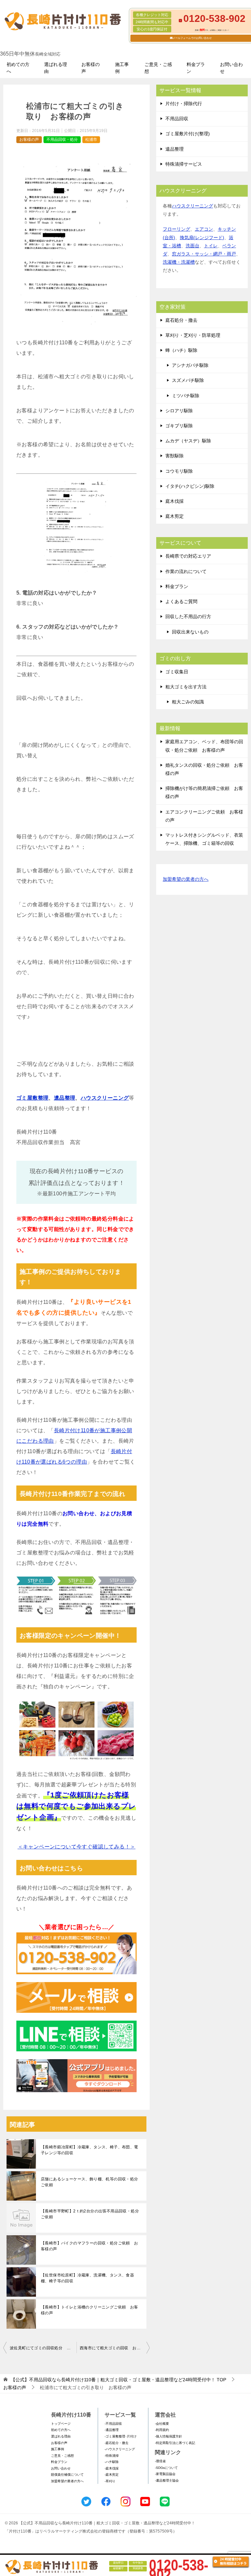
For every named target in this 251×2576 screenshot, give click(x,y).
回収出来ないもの (190, 632)
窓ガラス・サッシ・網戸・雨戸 (204, 254)
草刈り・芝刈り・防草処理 (193, 335)
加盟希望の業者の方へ (186, 879)
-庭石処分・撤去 (117, 2443)
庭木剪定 (175, 516)
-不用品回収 (113, 2424)
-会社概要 (162, 2424)
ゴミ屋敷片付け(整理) (188, 134)
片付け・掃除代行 (184, 104)
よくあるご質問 (181, 601)
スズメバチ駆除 (188, 380)
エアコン (204, 229)
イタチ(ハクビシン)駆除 (190, 486)
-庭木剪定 (112, 2475)
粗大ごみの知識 (188, 702)
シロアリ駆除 (179, 411)
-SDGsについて (166, 2468)
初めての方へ (18, 68)
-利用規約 (162, 2430)
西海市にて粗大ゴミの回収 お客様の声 (115, 2348)
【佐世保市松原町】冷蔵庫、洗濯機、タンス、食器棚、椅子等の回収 (87, 2278)
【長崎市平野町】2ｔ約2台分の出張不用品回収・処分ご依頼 (90, 2214)
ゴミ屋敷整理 (32, 1098)
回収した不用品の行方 (188, 616)
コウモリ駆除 (179, 471)
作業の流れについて (186, 571)
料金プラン (196, 68)
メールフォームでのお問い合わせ (192, 38)
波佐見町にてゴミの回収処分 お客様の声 (43, 2348)
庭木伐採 (175, 501)
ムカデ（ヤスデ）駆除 (188, 441)
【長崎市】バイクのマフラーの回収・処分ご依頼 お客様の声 (90, 2246)
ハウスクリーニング (105, 1098)
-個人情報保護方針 (168, 2436)
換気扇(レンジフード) (202, 238)
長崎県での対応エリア (188, 556)
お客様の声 (91, 68)
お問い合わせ (231, 68)
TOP (118, 2380)
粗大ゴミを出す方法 (186, 687)
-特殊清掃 (112, 2456)
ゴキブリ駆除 (179, 426)
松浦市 (91, 139)
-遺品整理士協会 (167, 2480)
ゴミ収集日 (177, 672)
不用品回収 (177, 119)
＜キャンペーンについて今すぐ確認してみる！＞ (77, 1847)
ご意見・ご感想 (158, 68)
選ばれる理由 (56, 68)
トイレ (211, 246)
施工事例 (122, 68)
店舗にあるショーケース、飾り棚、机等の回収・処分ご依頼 (90, 2182)
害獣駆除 (175, 456)
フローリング (176, 229)
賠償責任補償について (67, 2475)
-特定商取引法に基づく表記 (175, 2443)
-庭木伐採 (112, 2468)
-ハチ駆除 (112, 2462)
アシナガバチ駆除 (190, 365)
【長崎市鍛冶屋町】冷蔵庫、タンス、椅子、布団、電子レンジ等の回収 (90, 2150)
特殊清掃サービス (184, 164)
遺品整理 (65, 1098)
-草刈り (110, 2481)
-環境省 (160, 2461)
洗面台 (192, 246)
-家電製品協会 (165, 2474)
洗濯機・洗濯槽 (179, 262)
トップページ (61, 2424)
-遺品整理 (112, 2430)
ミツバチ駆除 (186, 396)
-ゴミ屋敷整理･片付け (121, 2436)
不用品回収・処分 (62, 139)
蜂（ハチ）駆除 (181, 350)
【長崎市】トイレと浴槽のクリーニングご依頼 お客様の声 (90, 2310)
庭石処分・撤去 (181, 320)
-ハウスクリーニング (120, 2449)
